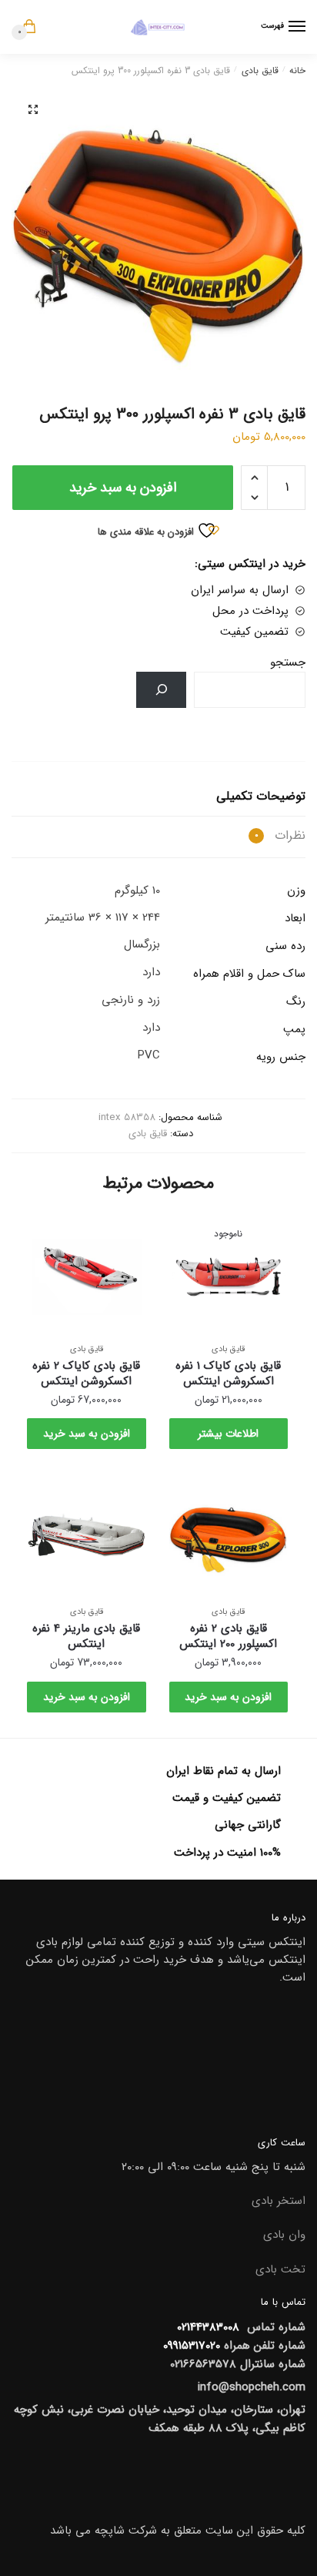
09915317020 (192, 2346)
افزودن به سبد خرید (123, 488)
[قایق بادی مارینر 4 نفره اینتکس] (87, 1535)
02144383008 (206, 2327)
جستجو (288, 662)
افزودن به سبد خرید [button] (87, 1434)
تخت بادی (280, 2269)
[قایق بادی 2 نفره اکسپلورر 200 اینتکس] (229, 1535)
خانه (297, 70)
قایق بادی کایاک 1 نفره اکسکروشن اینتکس (228, 1374)
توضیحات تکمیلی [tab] (261, 796)
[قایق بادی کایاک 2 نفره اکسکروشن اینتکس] (87, 1272)
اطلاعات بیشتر (228, 1434)
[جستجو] (161, 690)
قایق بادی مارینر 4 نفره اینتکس (86, 1636)
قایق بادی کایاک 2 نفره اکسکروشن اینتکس (86, 1374)
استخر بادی (279, 2201)
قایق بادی (260, 70)
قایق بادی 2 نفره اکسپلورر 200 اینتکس (228, 1636)
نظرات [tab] (280, 835)
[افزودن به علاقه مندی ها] (189, 1232)
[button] (33, 109)
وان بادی (284, 2235)
